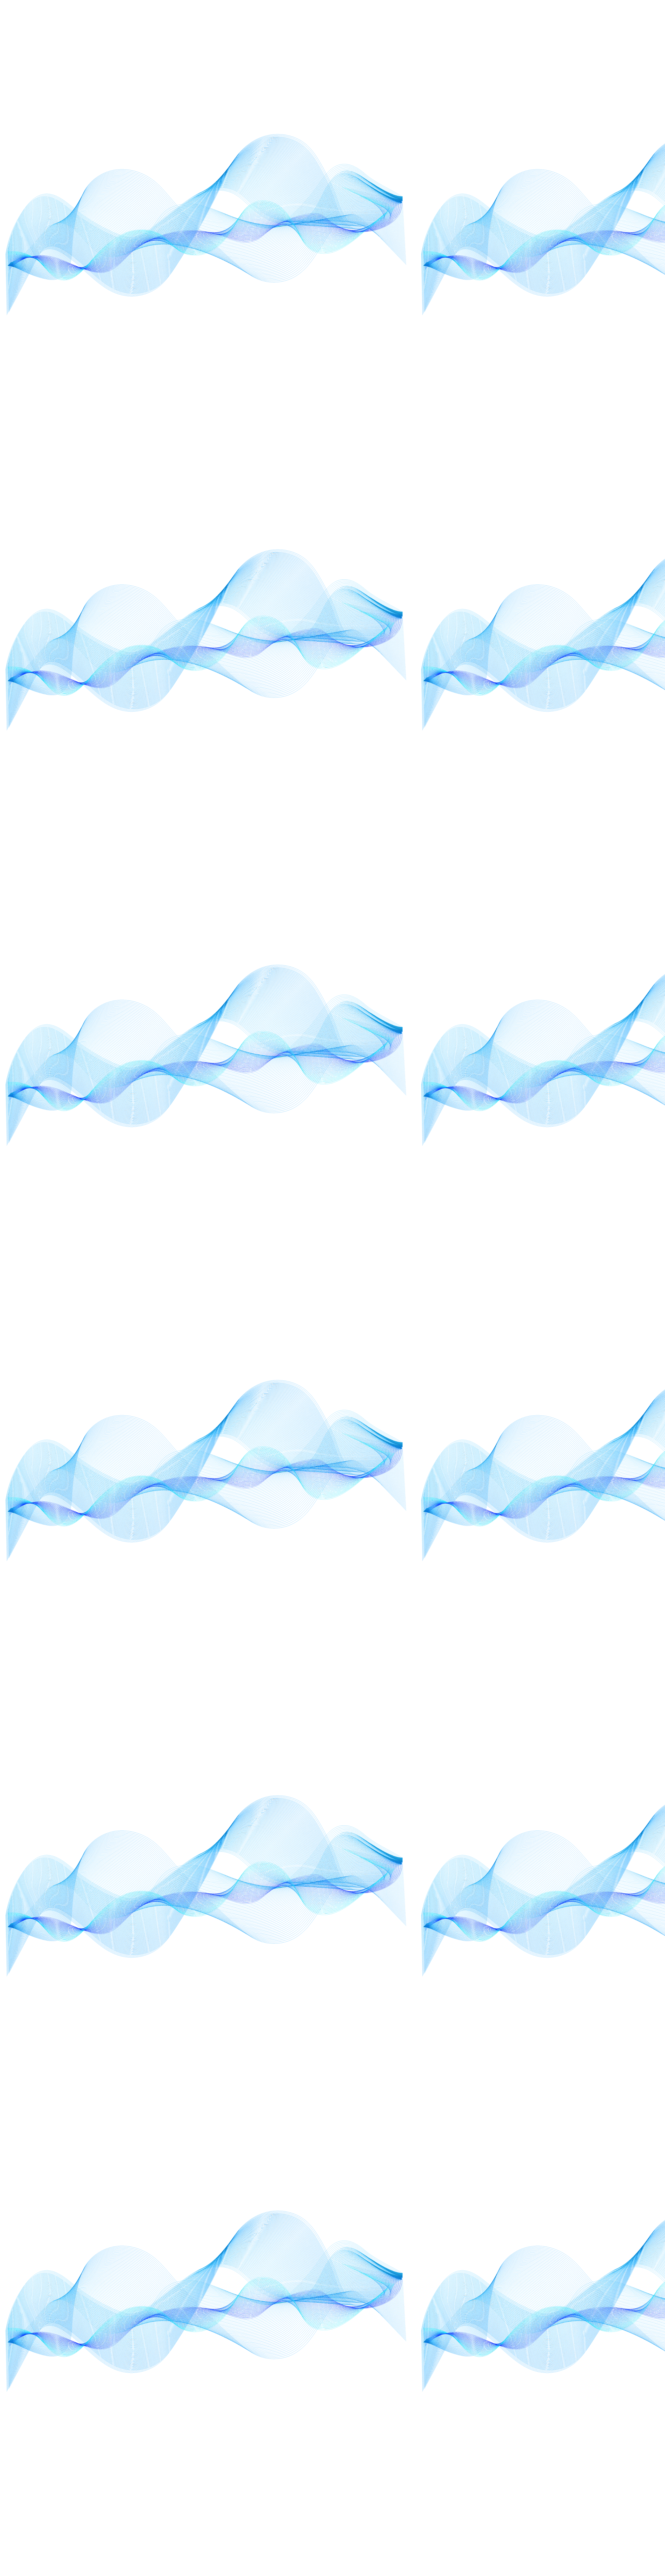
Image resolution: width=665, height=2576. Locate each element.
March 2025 (412, 1342)
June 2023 (410, 1261)
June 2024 (410, 1273)
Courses (409, 806)
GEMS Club (411, 946)
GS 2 (407, 1004)
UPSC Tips (411, 1575)
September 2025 (416, 1552)
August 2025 (413, 794)
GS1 (406, 1016)
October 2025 (414, 1471)
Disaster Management (420, 853)
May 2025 (411, 1377)
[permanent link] (210, 220)
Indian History (414, 1133)
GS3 (406, 1039)
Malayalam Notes (416, 1319)
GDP (406, 934)
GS (405, 993)
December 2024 (415, 841)
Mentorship (412, 1389)
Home (288, 341)
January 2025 (413, 1202)
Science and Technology (421, 1517)
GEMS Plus (411, 958)
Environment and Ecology (423, 865)
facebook (444, 2521)
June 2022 (410, 1249)
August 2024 (413, 783)
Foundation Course (417, 900)
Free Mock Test (414, 923)
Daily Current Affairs (418, 818)
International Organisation (423, 1156)
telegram (391, 2530)
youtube (444, 2512)
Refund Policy (329, 2539)
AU (405, 760)
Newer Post (198, 341)
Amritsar (410, 713)
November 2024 (415, 1424)
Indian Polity (412, 1144)
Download (375, 2568)
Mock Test (411, 1401)
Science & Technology (419, 1506)
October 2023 (414, 1447)
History (409, 1074)
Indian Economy (415, 1121)
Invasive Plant (413, 1179)
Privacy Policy (303, 2521)
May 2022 (411, 1354)
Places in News (414, 1482)
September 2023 (416, 1529)
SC (405, 1494)
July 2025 (410, 1238)
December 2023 (415, 829)
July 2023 (410, 1214)
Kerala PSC (411, 1296)
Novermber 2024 (416, 1436)
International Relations (420, 1167)
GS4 (406, 1051)
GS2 (406, 1028)
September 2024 (416, 1540)
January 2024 (413, 1191)
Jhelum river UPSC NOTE (430, 585)
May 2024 (411, 1366)
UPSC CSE (410, 1564)
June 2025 (410, 1284)
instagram (391, 2521)
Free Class (411, 911)
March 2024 (412, 1331)
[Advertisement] (225, 398)
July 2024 (410, 1226)
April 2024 (411, 725)
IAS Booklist (412, 1098)
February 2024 (414, 876)
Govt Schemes (414, 981)
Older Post (377, 341)
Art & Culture (413, 748)
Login (303, 2530)
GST (406, 1063)
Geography (412, 969)
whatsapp (391, 2512)
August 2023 (413, 771)
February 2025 (414, 888)
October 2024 (414, 1459)
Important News (415, 1109)
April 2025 (411, 736)
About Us (329, 2512)
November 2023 (415, 1412)
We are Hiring (329, 2530)
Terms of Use (303, 2539)
